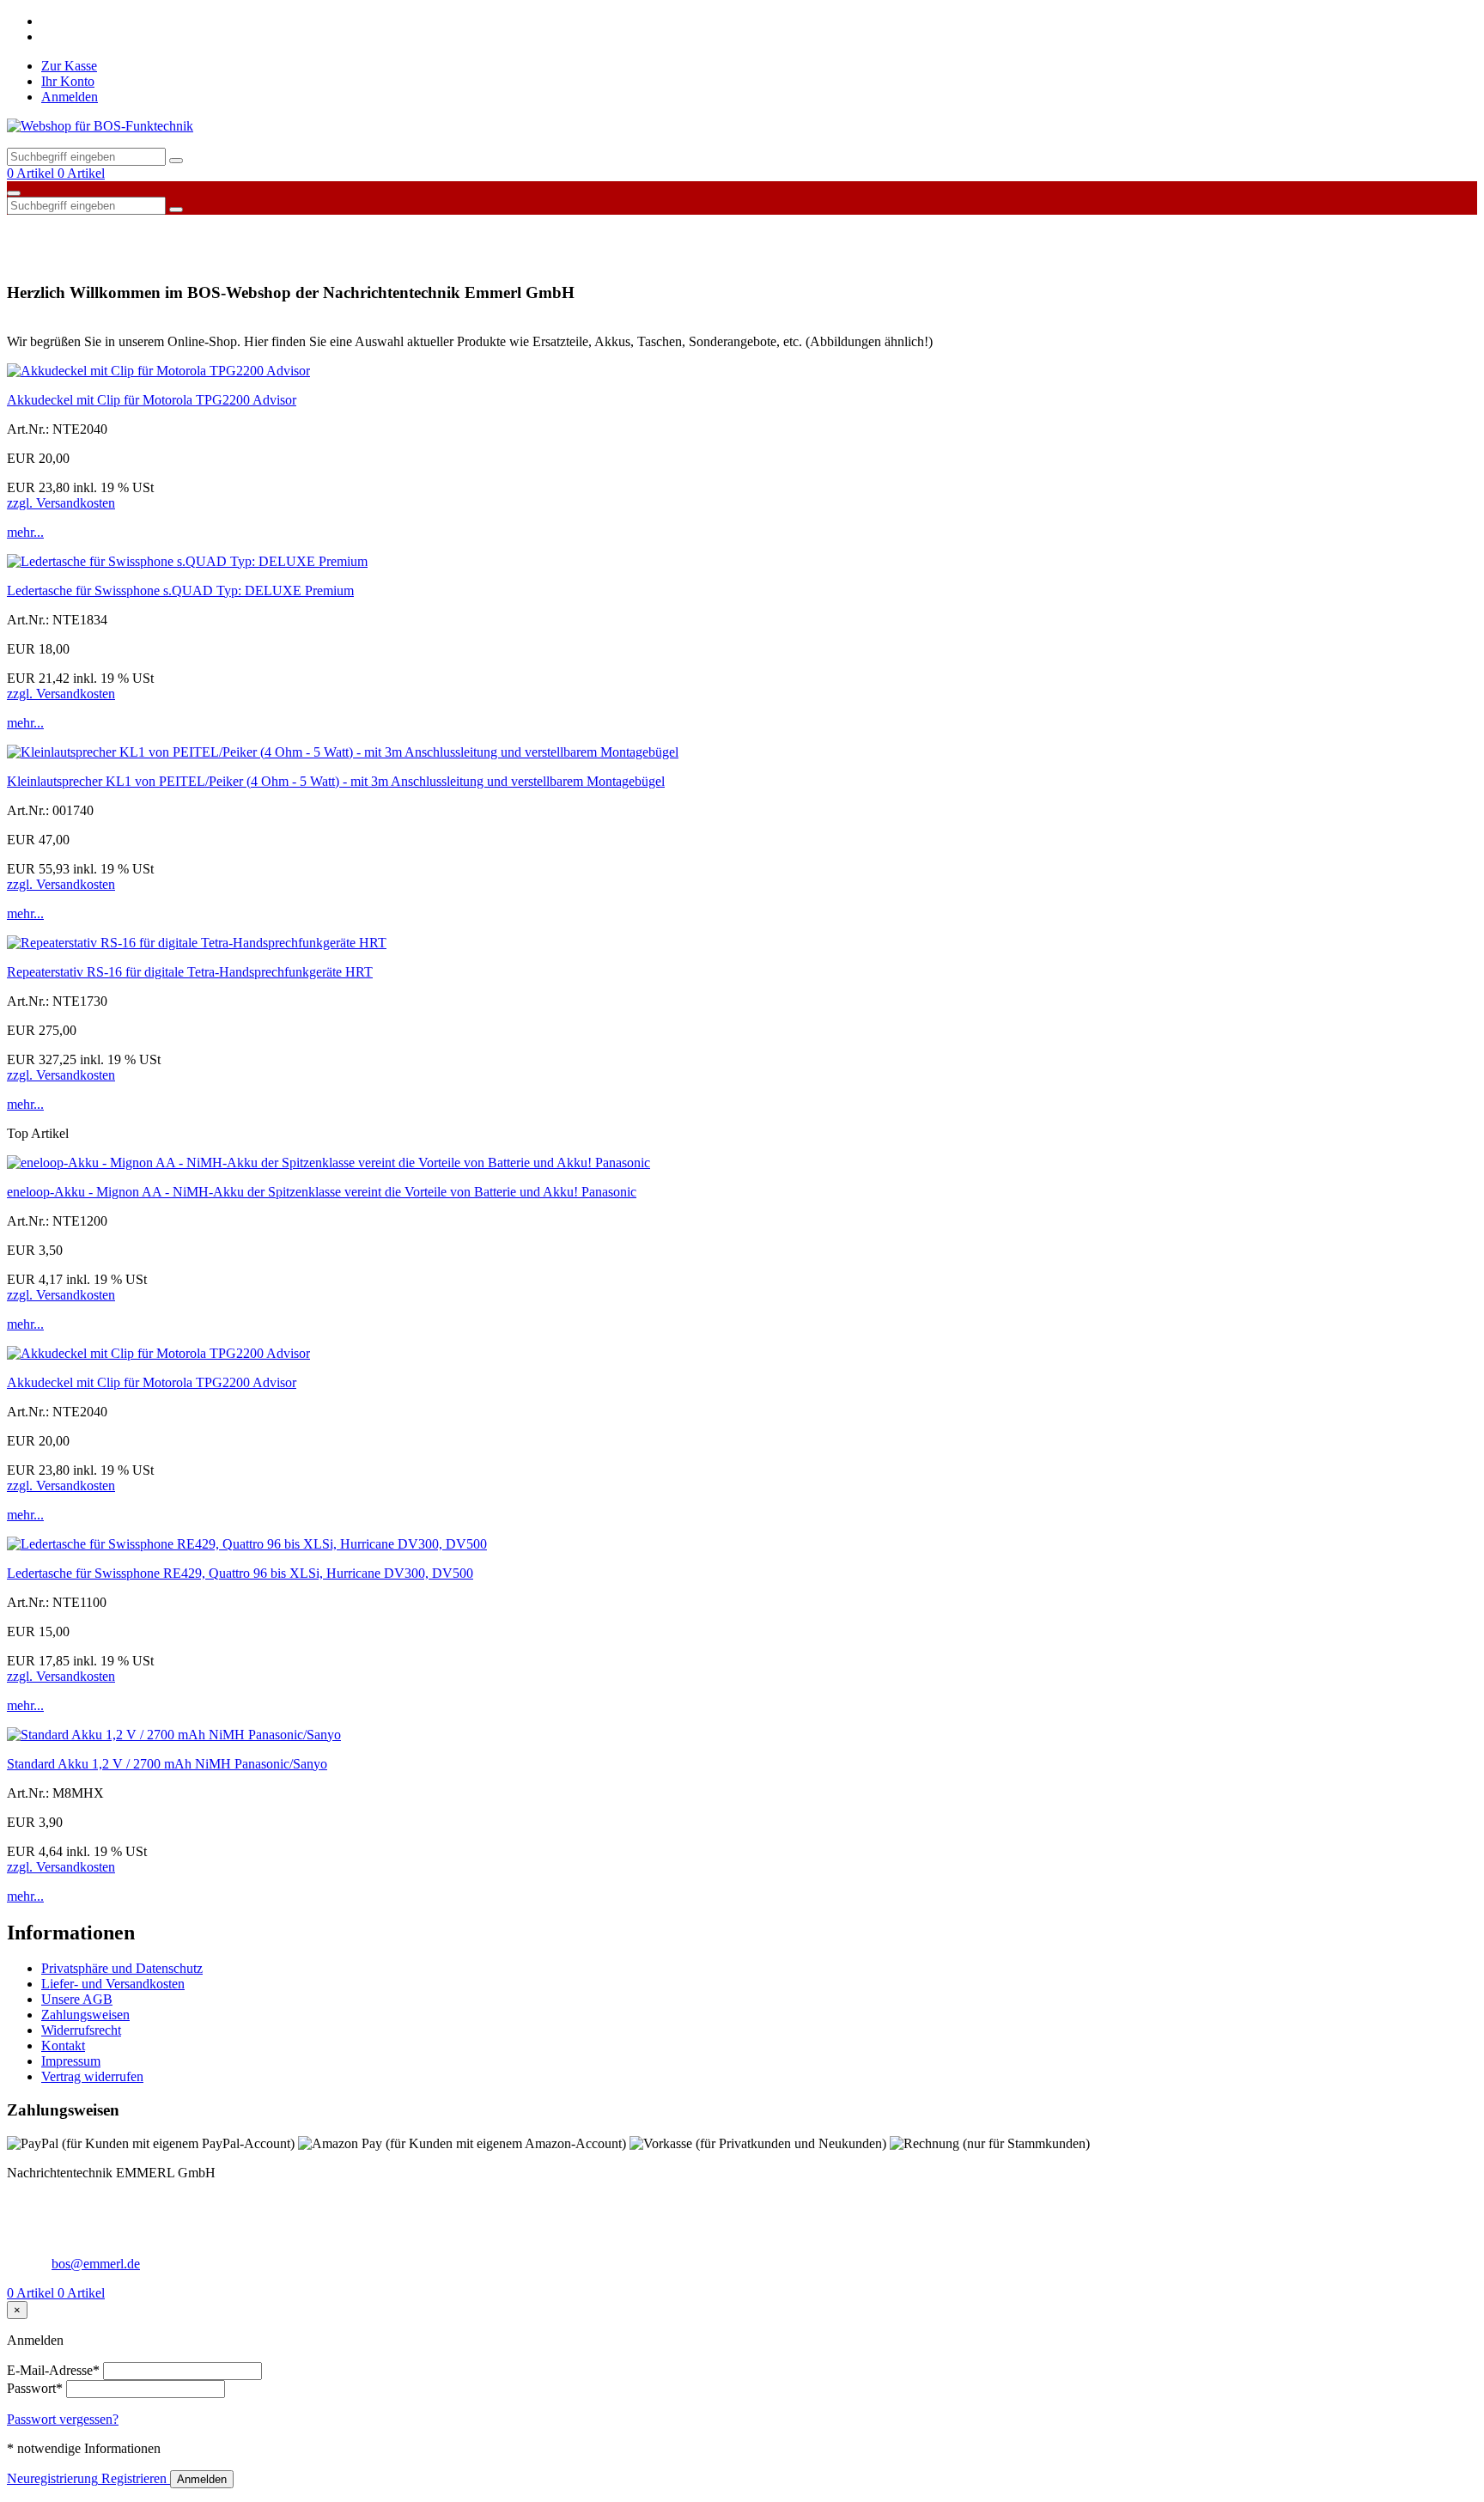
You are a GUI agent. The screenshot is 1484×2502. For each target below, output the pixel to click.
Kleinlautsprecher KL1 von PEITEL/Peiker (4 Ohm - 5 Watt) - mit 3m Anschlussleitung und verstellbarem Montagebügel (336, 781)
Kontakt (63, 2045)
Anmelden (70, 97)
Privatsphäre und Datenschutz (122, 1968)
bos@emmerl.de (96, 2264)
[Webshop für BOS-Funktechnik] (100, 126)
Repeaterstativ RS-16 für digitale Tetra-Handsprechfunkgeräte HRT (190, 972)
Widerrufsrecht (81, 2030)
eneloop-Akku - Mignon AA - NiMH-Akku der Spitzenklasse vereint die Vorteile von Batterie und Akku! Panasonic (322, 1192)
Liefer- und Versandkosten (113, 1984)
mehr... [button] (25, 532)
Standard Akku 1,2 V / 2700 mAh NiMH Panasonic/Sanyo (167, 1764)
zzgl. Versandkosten (61, 503)
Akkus (33, 227)
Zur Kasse (69, 66)
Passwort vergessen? (63, 2419)
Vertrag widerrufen (92, 2076)
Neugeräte (570, 227)
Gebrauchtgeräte (482, 227)
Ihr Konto (68, 81)
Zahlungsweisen (85, 2015)
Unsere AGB (77, 1999)
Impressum (71, 2061)
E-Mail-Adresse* (53, 2370)
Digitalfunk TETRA (120, 227)
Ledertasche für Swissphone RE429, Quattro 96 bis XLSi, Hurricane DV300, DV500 (240, 1573)
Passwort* (35, 2388)
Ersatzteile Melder (373, 227)
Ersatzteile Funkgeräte (249, 227)
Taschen (722, 227)
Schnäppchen (649, 227)
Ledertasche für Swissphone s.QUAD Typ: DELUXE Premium (180, 590)
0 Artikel (32, 173)
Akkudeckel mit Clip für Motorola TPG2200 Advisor (152, 400)
